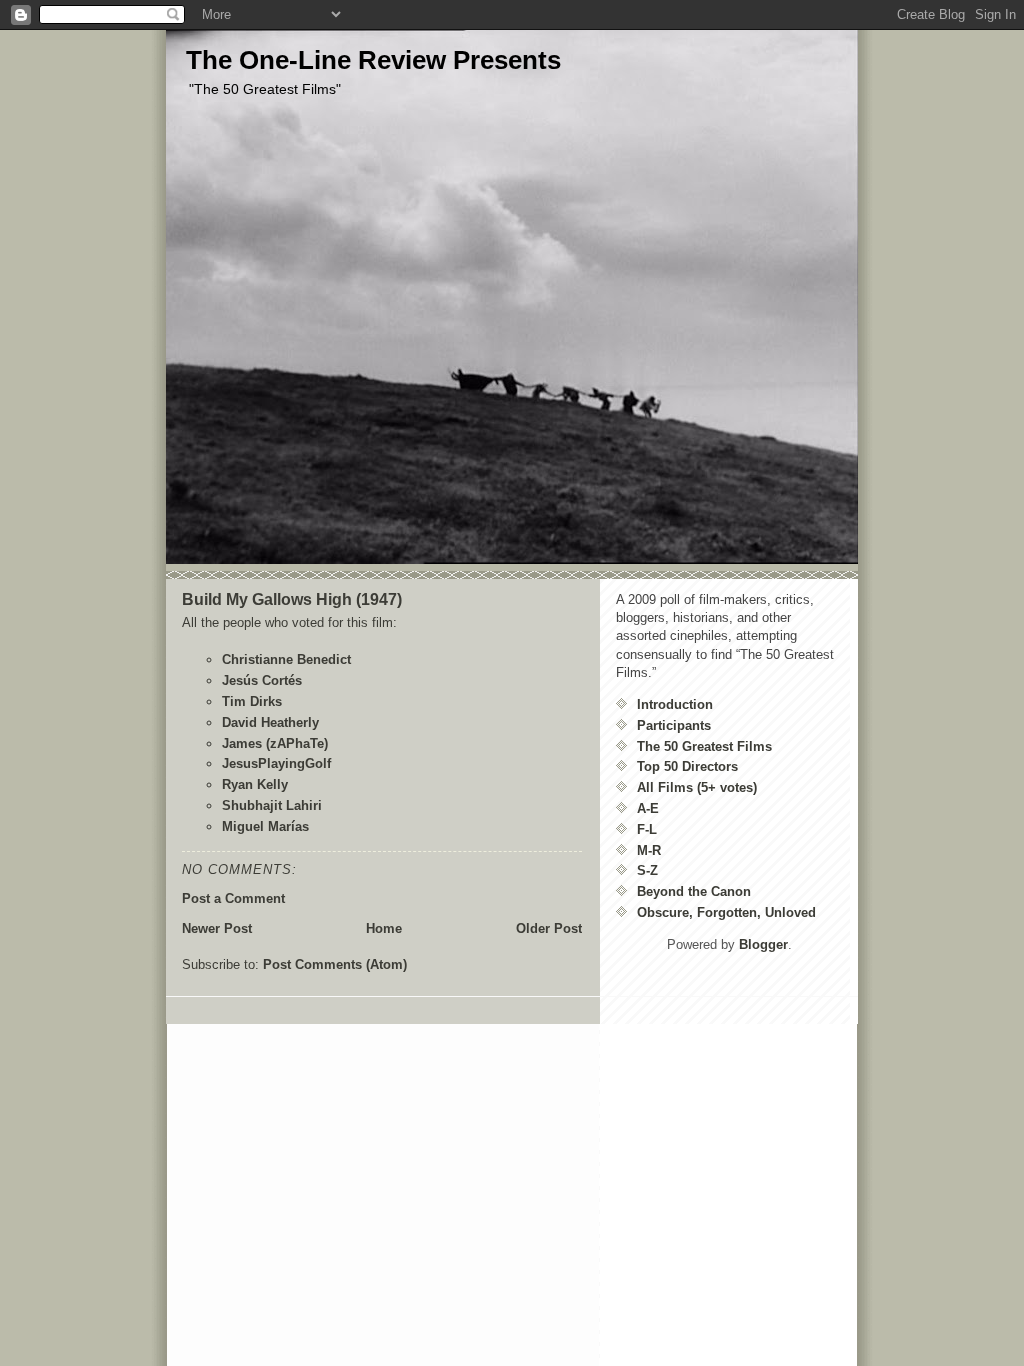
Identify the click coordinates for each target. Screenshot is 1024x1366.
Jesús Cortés (262, 680)
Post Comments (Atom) (335, 964)
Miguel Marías (265, 826)
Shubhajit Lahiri (272, 805)
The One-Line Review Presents (373, 60)
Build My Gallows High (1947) (292, 599)
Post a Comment (233, 898)
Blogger (763, 944)
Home (384, 928)
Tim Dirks (252, 701)
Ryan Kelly (255, 784)
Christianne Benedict (286, 659)
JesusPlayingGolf (276, 763)
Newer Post (217, 928)
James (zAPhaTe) (275, 743)
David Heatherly (270, 722)
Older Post (549, 928)
